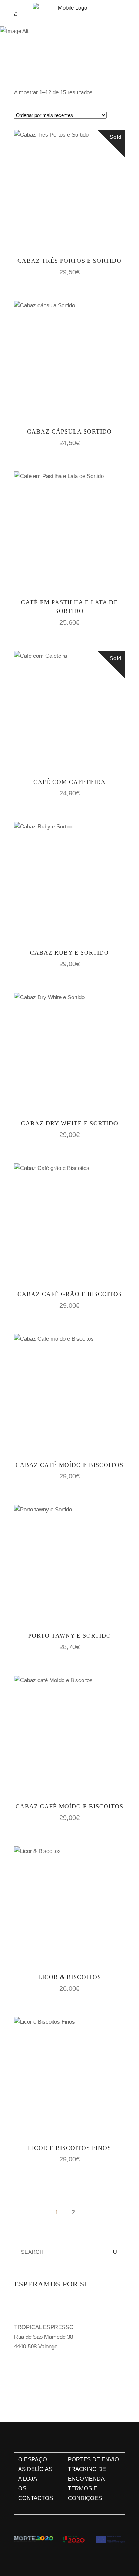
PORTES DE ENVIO (93, 2459)
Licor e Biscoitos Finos (69, 2148)
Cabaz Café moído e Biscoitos (69, 1465)
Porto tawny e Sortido (70, 1636)
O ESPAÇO (33, 2459)
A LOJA (28, 2479)
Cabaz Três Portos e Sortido (69, 261)
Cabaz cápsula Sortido (69, 431)
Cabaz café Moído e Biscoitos (69, 1806)
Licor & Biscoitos (70, 1977)
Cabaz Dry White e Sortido (70, 1123)
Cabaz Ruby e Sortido (69, 953)
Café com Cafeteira (69, 782)
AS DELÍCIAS (35, 2469)
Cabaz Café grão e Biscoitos (70, 1294)
